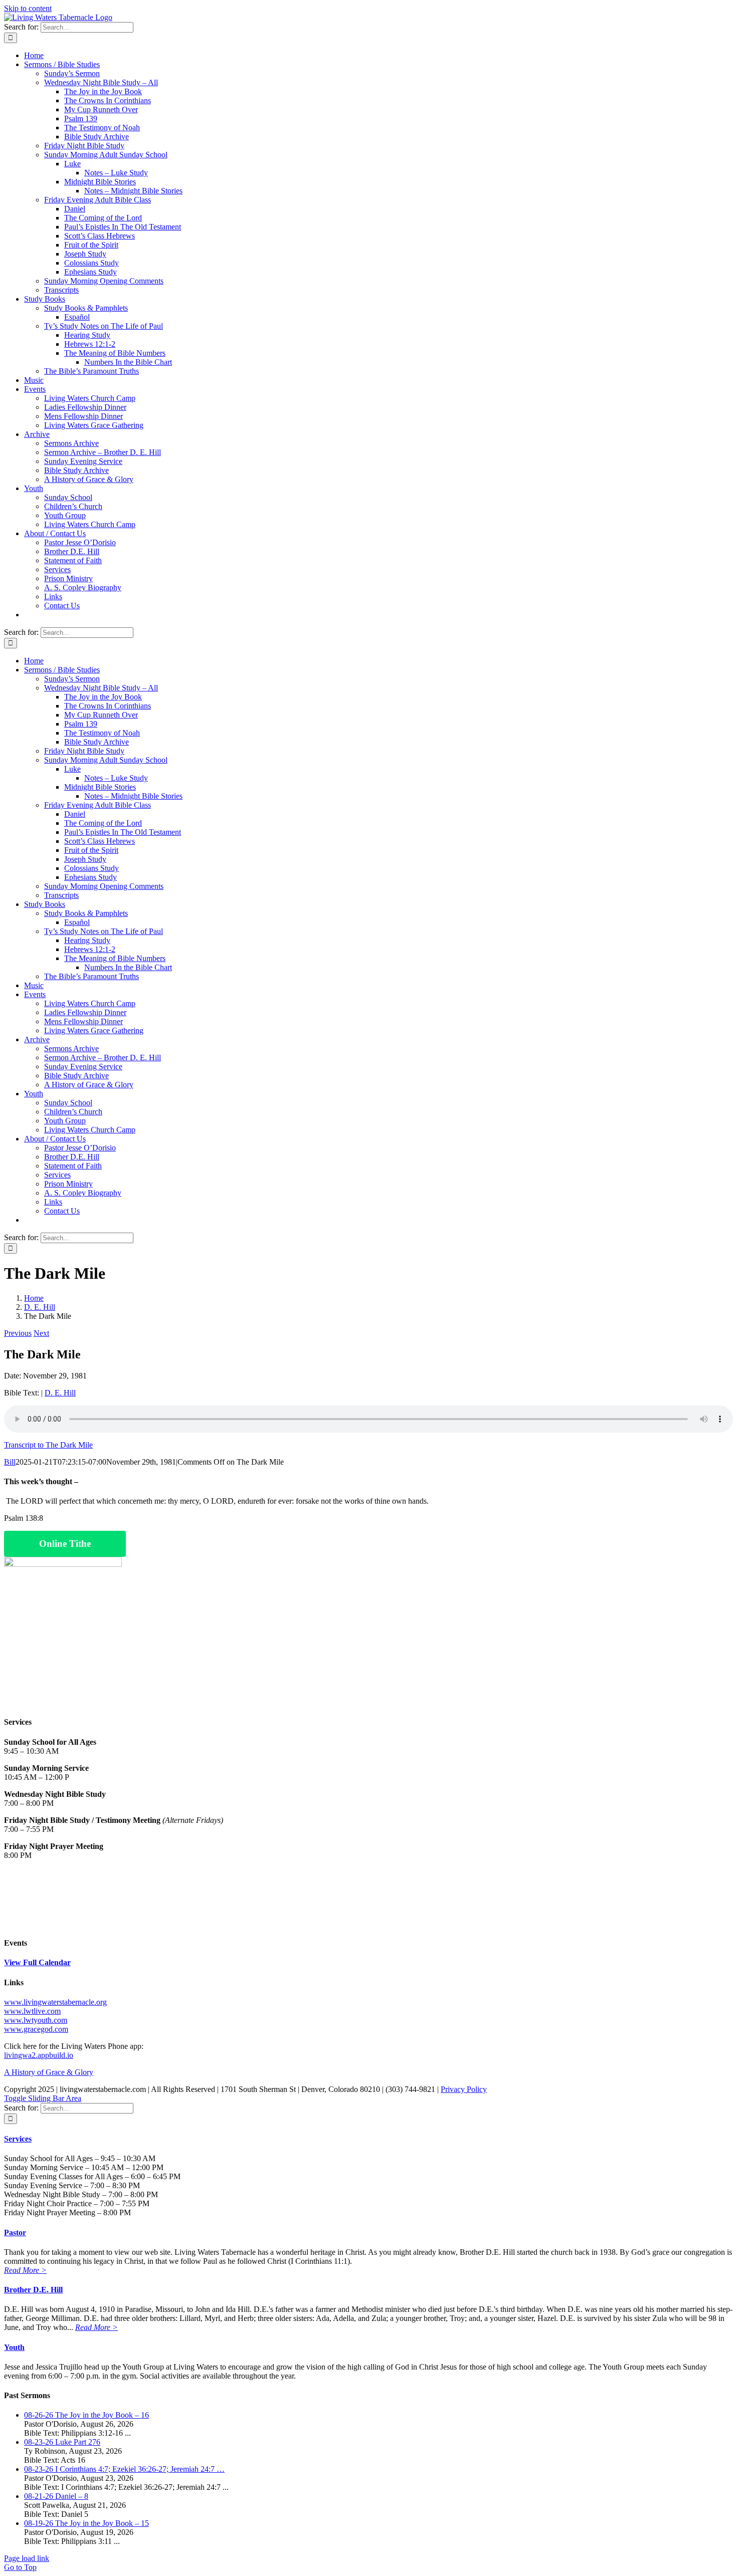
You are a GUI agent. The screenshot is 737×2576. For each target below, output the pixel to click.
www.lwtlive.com (32, 2011)
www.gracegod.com (36, 2029)
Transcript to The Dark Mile (48, 1445)
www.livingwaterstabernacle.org (55, 2002)
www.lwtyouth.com (36, 2020)
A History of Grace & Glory (49, 2072)
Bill (10, 1462)
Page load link (27, 2558)
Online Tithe (65, 1544)
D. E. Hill (60, 1393)
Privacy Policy (464, 2089)
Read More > (25, 2270)
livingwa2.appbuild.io (39, 2055)
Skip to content (28, 8)
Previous (18, 1333)
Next (41, 1333)
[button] (18, 2139)
